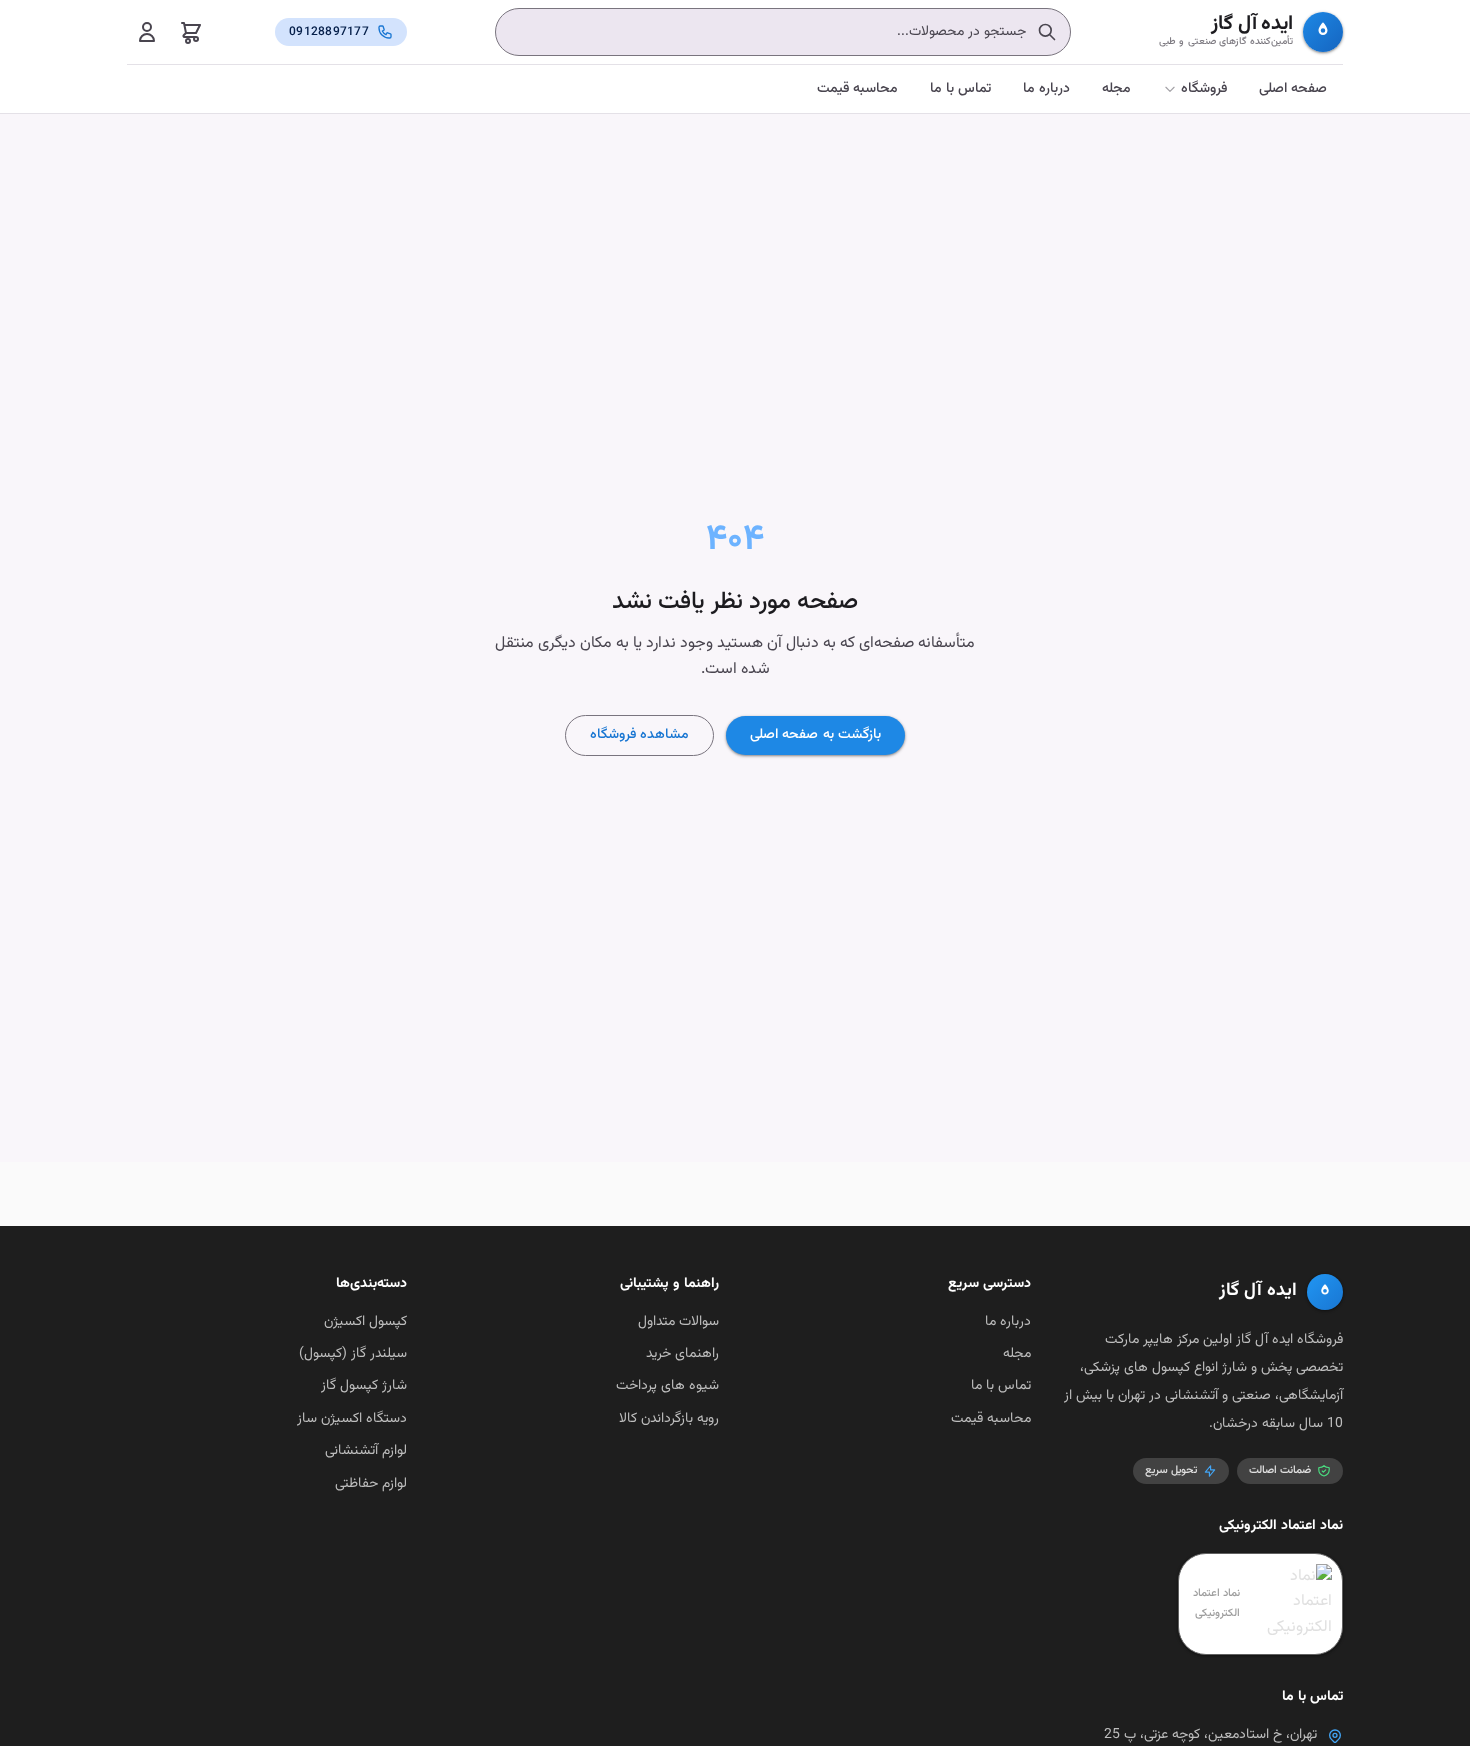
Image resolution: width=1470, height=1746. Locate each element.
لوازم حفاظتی (371, 1484)
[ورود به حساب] (147, 32)
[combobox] (783, 32)
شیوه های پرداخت (667, 1386)
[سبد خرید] (191, 32)
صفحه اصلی (1293, 89)
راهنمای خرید (682, 1354)
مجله (1116, 89)
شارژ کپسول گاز (364, 1386)
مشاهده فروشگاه (639, 735)
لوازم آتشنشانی (366, 1451)
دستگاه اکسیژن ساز (352, 1419)
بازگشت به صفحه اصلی (815, 735)
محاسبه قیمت (857, 89)
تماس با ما (960, 89)
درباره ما (1046, 89)
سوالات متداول (678, 1322)
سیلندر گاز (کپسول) (353, 1354)
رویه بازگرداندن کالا (669, 1419)
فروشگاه (1204, 89)
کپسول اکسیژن (365, 1322)
